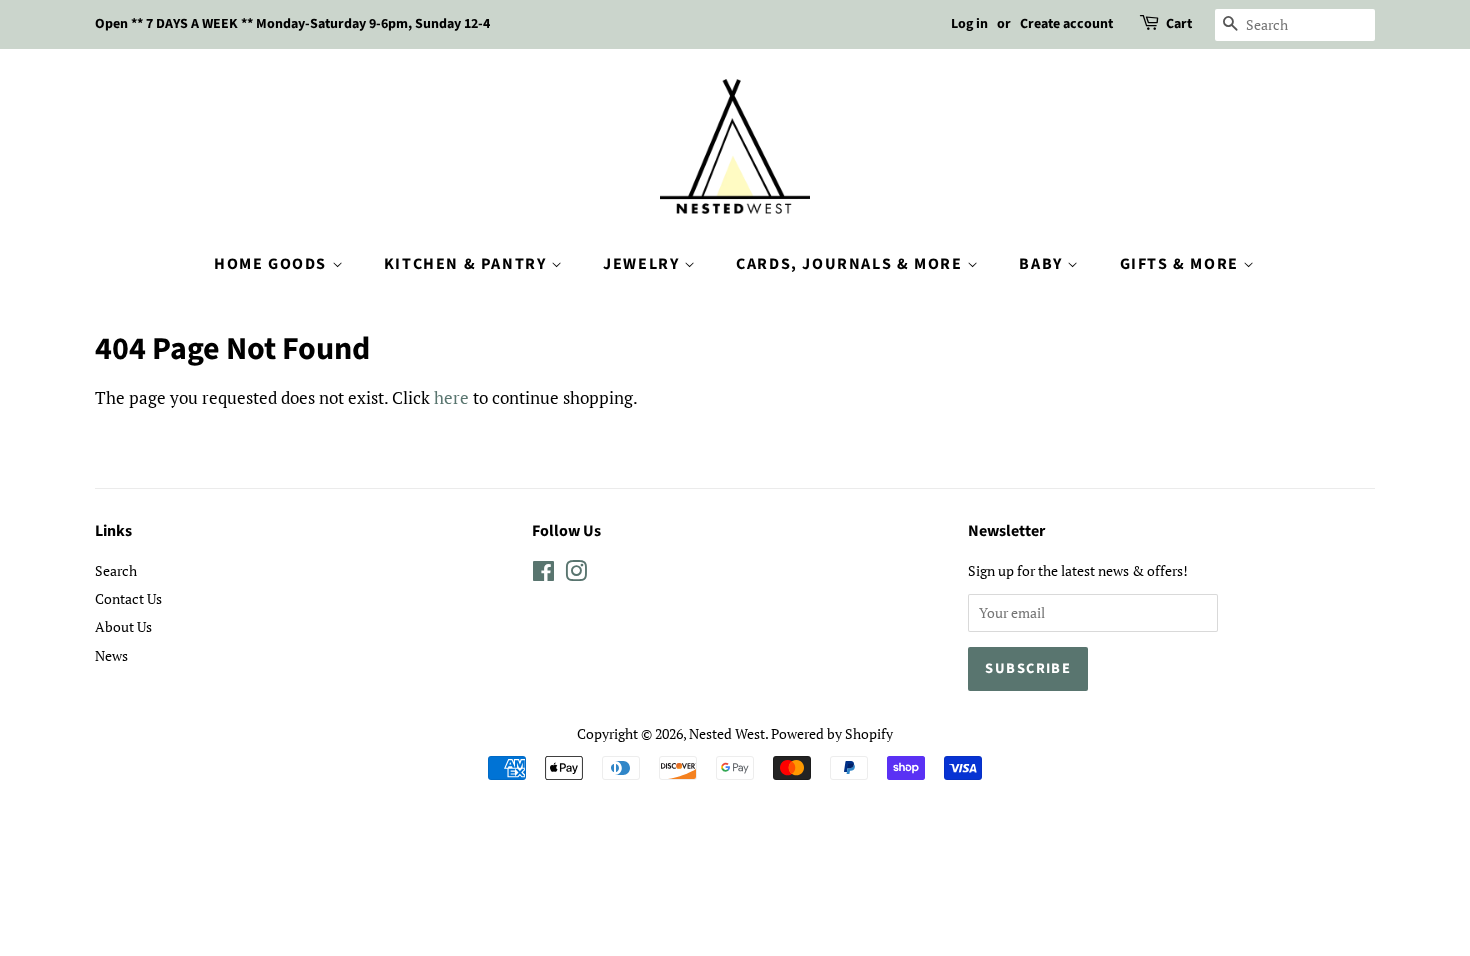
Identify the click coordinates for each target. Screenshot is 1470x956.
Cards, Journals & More (851, 264)
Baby (1043, 264)
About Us (123, 626)
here (451, 397)
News (111, 655)
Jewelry (643, 264)
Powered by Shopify (832, 733)
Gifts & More (1182, 264)
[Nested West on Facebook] (543, 574)
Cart (1179, 24)
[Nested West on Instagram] (576, 574)
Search (116, 570)
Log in (969, 24)
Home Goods (273, 264)
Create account (1066, 24)
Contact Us (128, 598)
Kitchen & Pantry (467, 264)
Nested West (727, 733)
